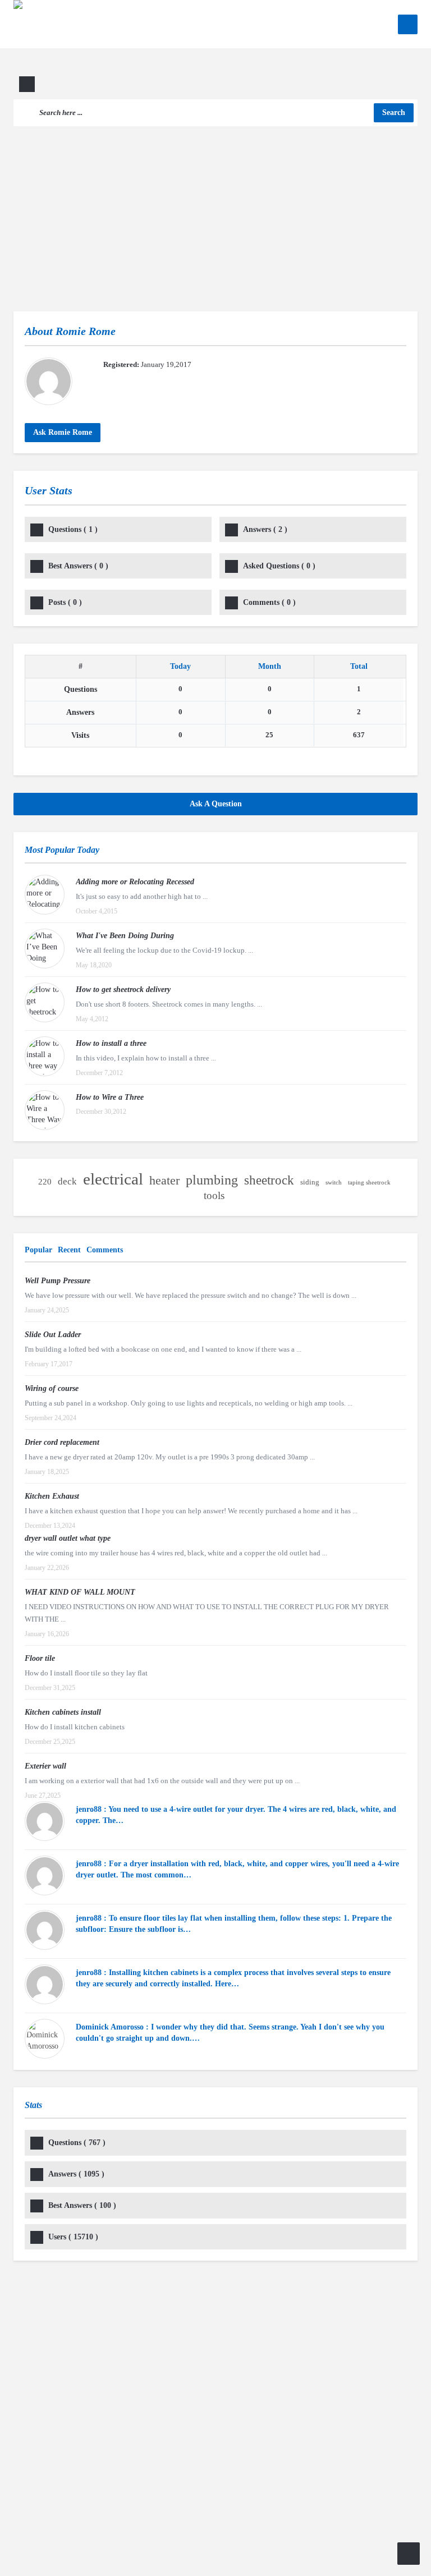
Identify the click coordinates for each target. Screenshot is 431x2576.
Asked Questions (279, 566)
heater (164, 1181)
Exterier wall (45, 1766)
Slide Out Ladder (53, 1335)
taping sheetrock (369, 1183)
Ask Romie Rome (63, 432)
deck (67, 1181)
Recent (69, 1250)
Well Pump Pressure (58, 1281)
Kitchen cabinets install (63, 1712)
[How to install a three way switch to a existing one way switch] (45, 1056)
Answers (265, 529)
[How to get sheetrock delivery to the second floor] (45, 1002)
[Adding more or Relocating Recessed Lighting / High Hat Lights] (45, 895)
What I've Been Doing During (125, 936)
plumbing (212, 1180)
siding (310, 1182)
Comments (269, 602)
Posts (65, 602)
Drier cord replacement (62, 1442)
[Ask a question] (409, 2554)
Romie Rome (86, 331)
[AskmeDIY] (91, 49)
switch (334, 1183)
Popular (38, 1250)
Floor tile (40, 1658)
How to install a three (111, 1043)
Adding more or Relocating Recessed (135, 882)
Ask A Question (216, 804)
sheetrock (269, 1181)
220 (45, 1182)
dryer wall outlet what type (68, 1538)
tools (214, 1195)
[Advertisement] (215, 210)
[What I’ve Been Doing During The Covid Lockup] (45, 949)
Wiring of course (52, 1388)
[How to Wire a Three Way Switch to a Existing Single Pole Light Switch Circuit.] (45, 1110)
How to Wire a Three (110, 1097)
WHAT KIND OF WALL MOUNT (80, 1592)
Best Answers (78, 566)
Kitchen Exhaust (52, 1496)
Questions (73, 529)
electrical (113, 1179)
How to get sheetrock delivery (123, 989)
